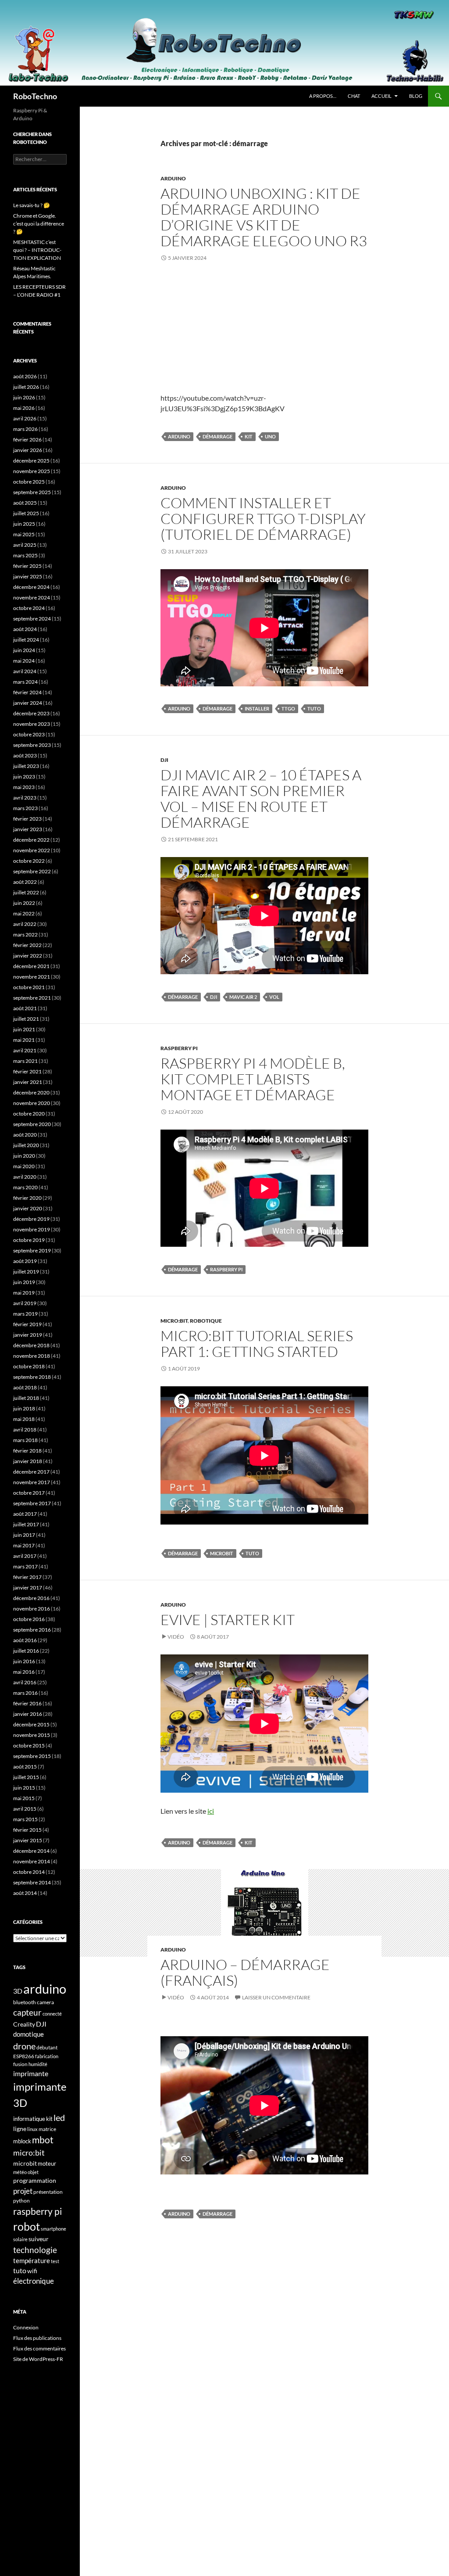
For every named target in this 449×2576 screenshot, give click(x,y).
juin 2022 (24, 903)
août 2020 (25, 1135)
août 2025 (25, 503)
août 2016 (25, 1640)
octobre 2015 (29, 1745)
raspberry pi (226, 1269)
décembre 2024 (31, 587)
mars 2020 (25, 1187)
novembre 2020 (32, 1103)
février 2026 (27, 439)
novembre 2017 (32, 1482)
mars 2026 (25, 429)
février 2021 (27, 1071)
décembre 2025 (31, 461)
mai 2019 (24, 1293)
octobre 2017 (29, 1493)
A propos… (323, 96)
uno (270, 436)
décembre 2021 (31, 966)
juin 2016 (24, 1661)
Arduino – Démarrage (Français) (245, 1972)
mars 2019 (25, 1314)
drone (24, 2046)
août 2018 (25, 1387)
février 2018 (27, 1451)
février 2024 (27, 692)
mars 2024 (25, 682)
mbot (43, 2140)
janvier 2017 (28, 1588)
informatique (29, 2119)
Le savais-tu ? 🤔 (32, 205)
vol (274, 997)
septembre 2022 (32, 871)
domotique (29, 2034)
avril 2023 (25, 798)
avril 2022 (25, 924)
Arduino (173, 178)
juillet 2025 (26, 513)
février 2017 (27, 1577)
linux (32, 2129)
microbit (222, 1553)
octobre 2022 (29, 861)
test (55, 2261)
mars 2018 (25, 1440)
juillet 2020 (26, 1145)
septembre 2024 (32, 619)
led (59, 2117)
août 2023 (25, 755)
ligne (20, 2129)
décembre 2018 (31, 1345)
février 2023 (27, 819)
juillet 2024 (26, 640)
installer (257, 709)
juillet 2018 (26, 1398)
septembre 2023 (32, 745)
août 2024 (25, 629)
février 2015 (27, 1830)
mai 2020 (24, 1166)
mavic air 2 (243, 997)
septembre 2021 (32, 998)
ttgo (288, 709)
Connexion (26, 2327)
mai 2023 (24, 787)
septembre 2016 (32, 1630)
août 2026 (25, 376)
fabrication (47, 2056)
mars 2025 (25, 555)
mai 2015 (24, 1798)
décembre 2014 (31, 1851)
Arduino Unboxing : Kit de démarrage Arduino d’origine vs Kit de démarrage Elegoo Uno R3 (264, 217)
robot (27, 2226)
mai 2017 (24, 1545)
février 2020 (27, 1198)
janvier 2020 (28, 1208)
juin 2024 (24, 650)
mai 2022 (24, 913)
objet (33, 2172)
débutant (47, 2047)
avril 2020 (25, 1177)
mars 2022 (25, 935)
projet (23, 2191)
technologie (35, 2250)
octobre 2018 (29, 1366)
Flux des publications (37, 2338)
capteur (27, 2012)
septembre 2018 (32, 1377)
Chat (354, 96)
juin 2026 (24, 397)
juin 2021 (24, 1029)
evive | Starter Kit (228, 1620)
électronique (34, 2281)
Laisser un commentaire (276, 1997)
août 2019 (25, 1261)
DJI (164, 760)
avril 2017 (25, 1556)
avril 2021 (25, 1050)
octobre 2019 (29, 1240)
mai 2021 (24, 1040)
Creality (24, 2024)
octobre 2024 (29, 608)
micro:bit (29, 2153)
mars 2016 (25, 1693)
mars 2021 (25, 1061)
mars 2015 (25, 1819)
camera (45, 2002)
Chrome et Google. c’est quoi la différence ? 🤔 (39, 224)
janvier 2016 (28, 1714)
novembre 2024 (32, 597)
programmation (35, 2180)
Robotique (206, 1321)
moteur (47, 2164)
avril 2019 (25, 1303)
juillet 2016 (26, 1651)
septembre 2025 (32, 492)
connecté (52, 2014)
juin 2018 (24, 1408)
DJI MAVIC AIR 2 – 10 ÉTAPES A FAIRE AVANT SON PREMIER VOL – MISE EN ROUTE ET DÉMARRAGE (261, 798)
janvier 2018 (28, 1461)
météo (20, 2172)
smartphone (53, 2229)
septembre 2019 (32, 1250)
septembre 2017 (32, 1503)
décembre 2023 (31, 713)
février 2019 (27, 1324)
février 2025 (27, 566)
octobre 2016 (29, 1619)
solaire (20, 2239)
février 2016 (27, 1703)
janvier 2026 (28, 450)
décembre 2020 (31, 1092)
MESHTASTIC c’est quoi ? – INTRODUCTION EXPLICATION (37, 250)
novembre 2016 (32, 1609)
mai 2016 (24, 1672)
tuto (314, 709)
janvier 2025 (28, 576)
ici (211, 1811)
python (21, 2201)
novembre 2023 (32, 724)
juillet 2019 (26, 1272)
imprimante (31, 2073)
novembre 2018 (32, 1356)
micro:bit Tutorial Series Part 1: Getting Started (257, 1344)
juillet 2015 (26, 1777)
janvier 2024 (28, 703)
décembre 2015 (31, 1724)
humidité (38, 2064)
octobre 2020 (29, 1114)
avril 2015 (25, 1809)
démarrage (217, 436)
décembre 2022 (31, 840)
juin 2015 (24, 1788)
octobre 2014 (29, 1872)
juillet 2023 (26, 766)
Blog (416, 96)
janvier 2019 (28, 1335)
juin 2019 (24, 1282)
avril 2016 (25, 1682)
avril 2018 (25, 1430)
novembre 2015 (32, 1735)
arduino (179, 436)
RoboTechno (35, 96)
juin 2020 (24, 1156)
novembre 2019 (32, 1229)
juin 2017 (24, 1535)
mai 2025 (24, 534)
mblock (22, 2141)
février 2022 (27, 945)
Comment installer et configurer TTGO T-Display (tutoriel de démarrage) (263, 518)
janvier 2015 (28, 1840)
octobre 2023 (29, 734)
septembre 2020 (32, 1124)
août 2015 (25, 1767)
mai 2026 (24, 408)
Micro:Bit (174, 1321)
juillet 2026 (26, 387)
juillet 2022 (26, 892)
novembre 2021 (32, 977)
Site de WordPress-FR (38, 2359)
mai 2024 (24, 661)
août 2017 (25, 1514)
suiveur (39, 2239)
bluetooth (25, 2002)
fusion (20, 2064)
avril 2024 (25, 671)
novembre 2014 (32, 1861)
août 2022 (25, 882)
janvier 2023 (28, 829)
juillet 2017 (26, 1524)
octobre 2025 (29, 482)
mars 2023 (25, 808)
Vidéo (176, 1637)
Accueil (381, 96)
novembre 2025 (32, 471)
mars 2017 (25, 1566)
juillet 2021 (26, 1019)
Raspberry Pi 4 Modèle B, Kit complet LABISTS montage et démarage (253, 1079)
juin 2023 (24, 777)
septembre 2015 (32, 1756)
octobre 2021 (29, 987)
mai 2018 (24, 1419)
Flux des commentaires (39, 2348)
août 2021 (25, 1008)
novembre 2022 (32, 850)
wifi (32, 2271)
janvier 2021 (28, 1082)
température (32, 2261)
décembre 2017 (31, 1472)
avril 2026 (25, 418)
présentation (48, 2192)
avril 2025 (25, 545)
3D (18, 1991)
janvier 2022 (28, 956)
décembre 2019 (31, 1219)
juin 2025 (24, 524)
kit (249, 436)
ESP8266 (24, 2056)
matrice (47, 2129)
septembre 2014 (32, 1882)
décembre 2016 (31, 1598)
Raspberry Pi (179, 1048)
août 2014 (25, 1893)
